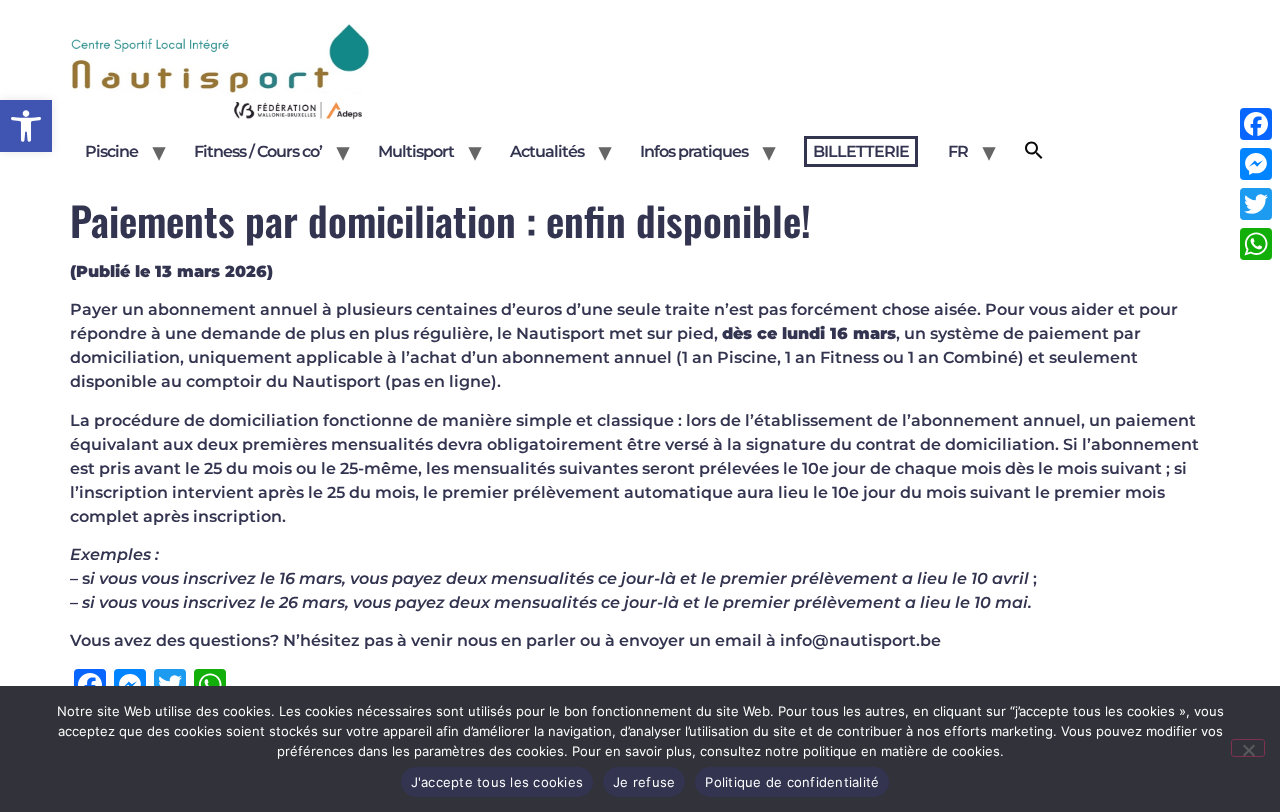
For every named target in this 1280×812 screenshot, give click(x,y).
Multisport (416, 151)
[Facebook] (1256, 124)
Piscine (111, 151)
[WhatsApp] (1256, 244)
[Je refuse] (1248, 748)
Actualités (547, 151)
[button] (26, 126)
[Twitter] (1256, 204)
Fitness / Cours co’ (258, 151)
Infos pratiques (694, 151)
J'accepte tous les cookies (497, 782)
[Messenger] (1256, 164)
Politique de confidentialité (792, 782)
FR (958, 151)
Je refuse (644, 782)
